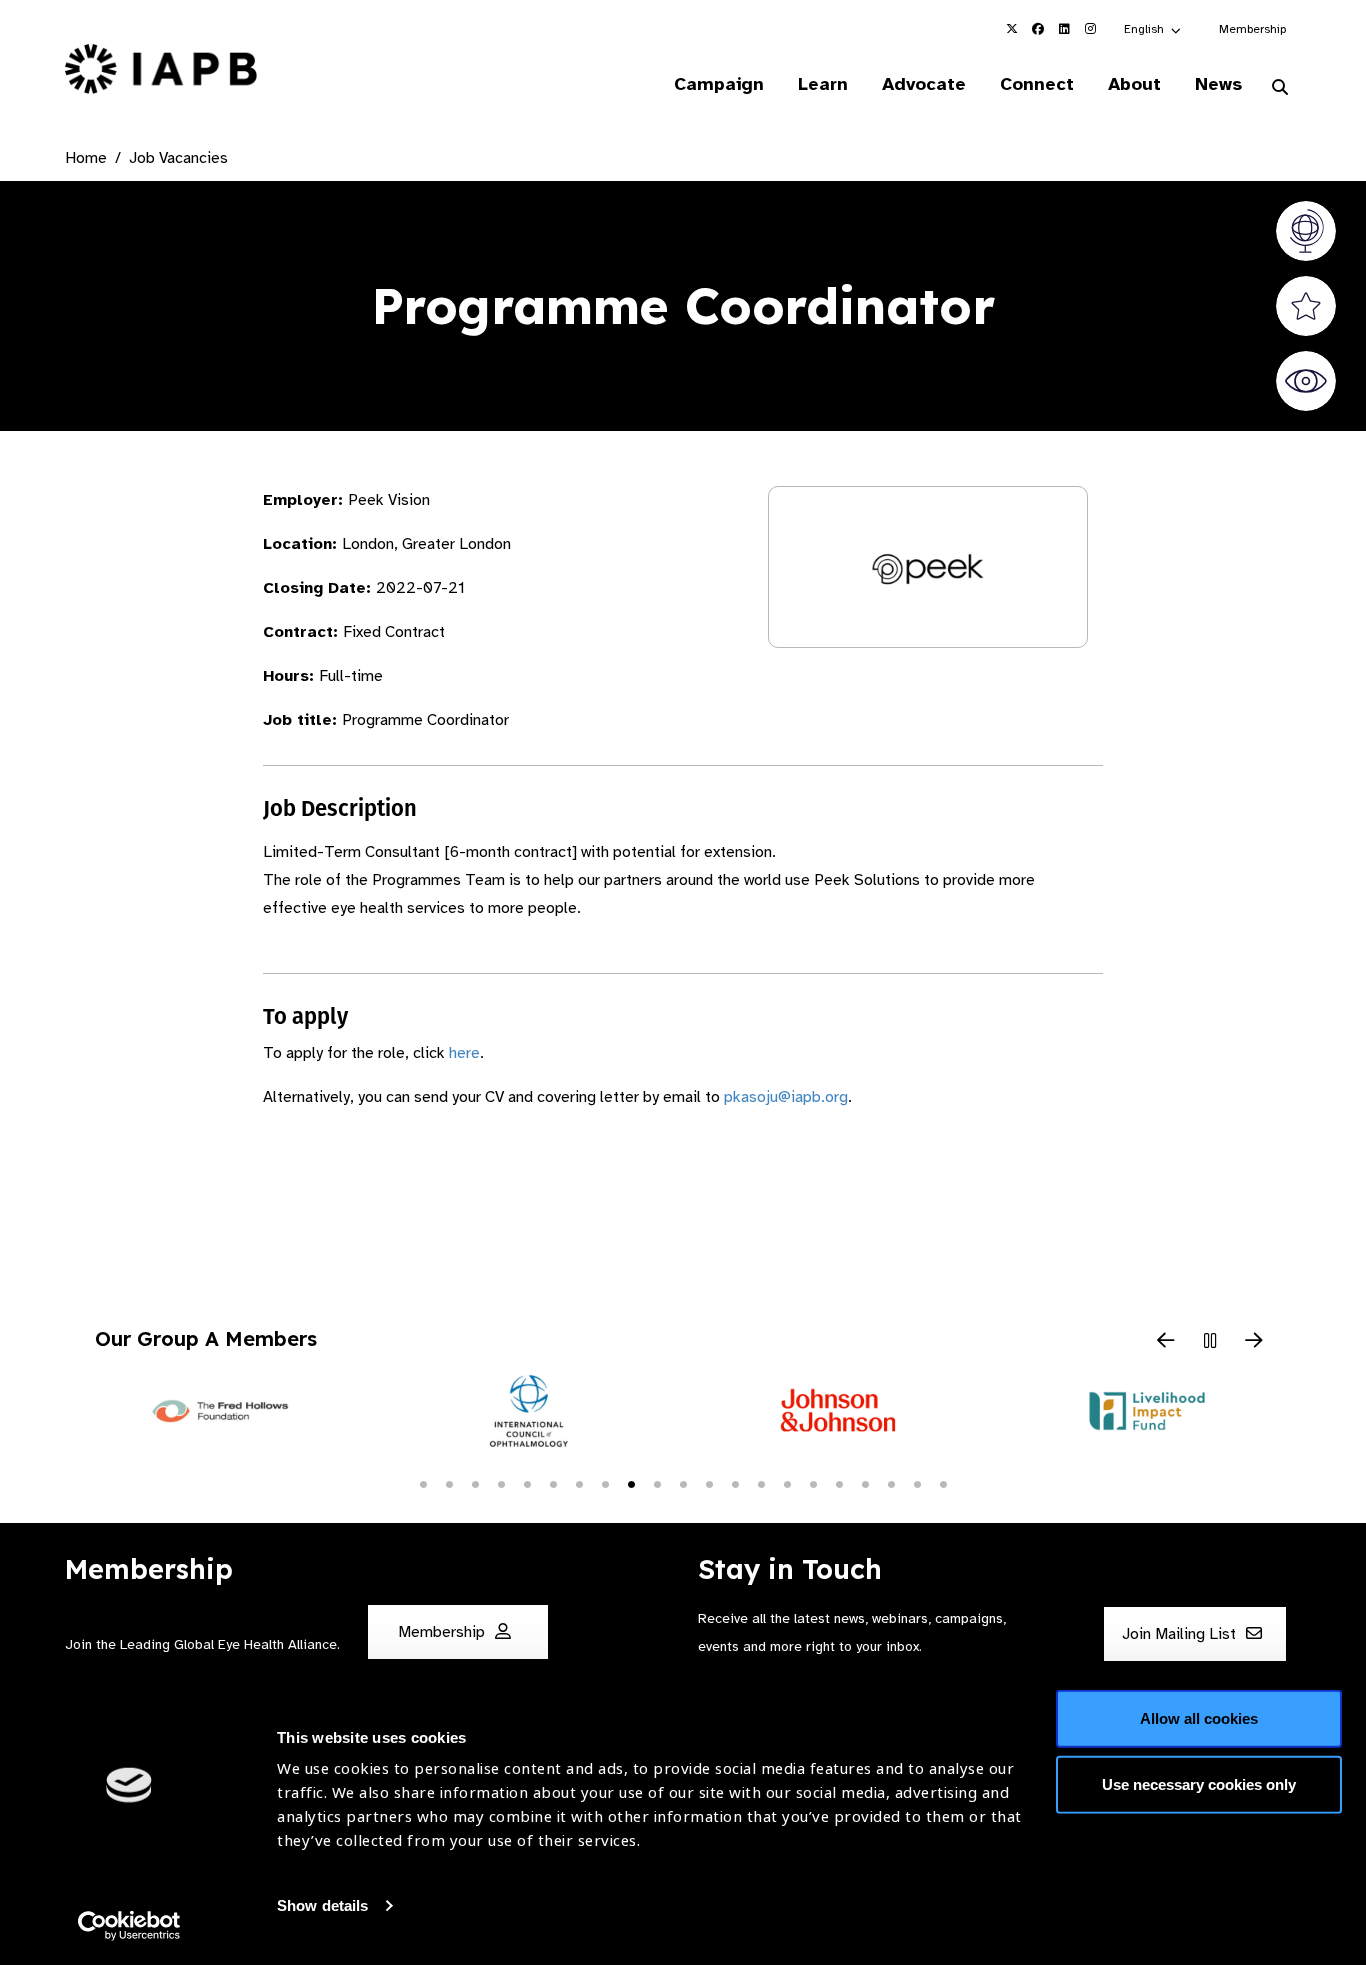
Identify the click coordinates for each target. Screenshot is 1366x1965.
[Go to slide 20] (917, 1483)
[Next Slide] (1254, 1342)
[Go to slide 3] (475, 1483)
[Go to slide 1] (423, 1483)
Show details (322, 1905)
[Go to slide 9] (631, 1483)
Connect (1037, 84)
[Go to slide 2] (449, 1483)
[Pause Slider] (1210, 1342)
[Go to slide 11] (683, 1483)
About (1134, 84)
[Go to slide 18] (865, 1483)
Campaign (719, 84)
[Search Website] (1280, 88)
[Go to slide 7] (579, 1483)
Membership (1252, 29)
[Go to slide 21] (943, 1483)
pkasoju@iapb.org (786, 1097)
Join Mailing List (1181, 1634)
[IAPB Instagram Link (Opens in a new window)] (1090, 29)
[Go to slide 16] (813, 1483)
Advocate (924, 84)
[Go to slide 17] (839, 1483)
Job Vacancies (178, 158)
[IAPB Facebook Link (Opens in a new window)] (1038, 29)
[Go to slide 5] (527, 1483)
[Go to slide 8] (605, 1483)
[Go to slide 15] (787, 1483)
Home (86, 158)
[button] (1153, 29)
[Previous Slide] (1166, 1342)
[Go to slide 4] (501, 1483)
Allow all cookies (1199, 1718)
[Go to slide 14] (761, 1483)
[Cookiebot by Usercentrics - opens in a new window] (129, 1926)
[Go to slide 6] (553, 1483)
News (1218, 84)
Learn (823, 84)
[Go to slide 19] (891, 1483)
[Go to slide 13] (735, 1483)
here (464, 1053)
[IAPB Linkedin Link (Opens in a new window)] (1064, 29)
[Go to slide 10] (657, 1483)
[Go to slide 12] (709, 1483)
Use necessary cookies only (1199, 1783)
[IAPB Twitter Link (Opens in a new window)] (1012, 29)
